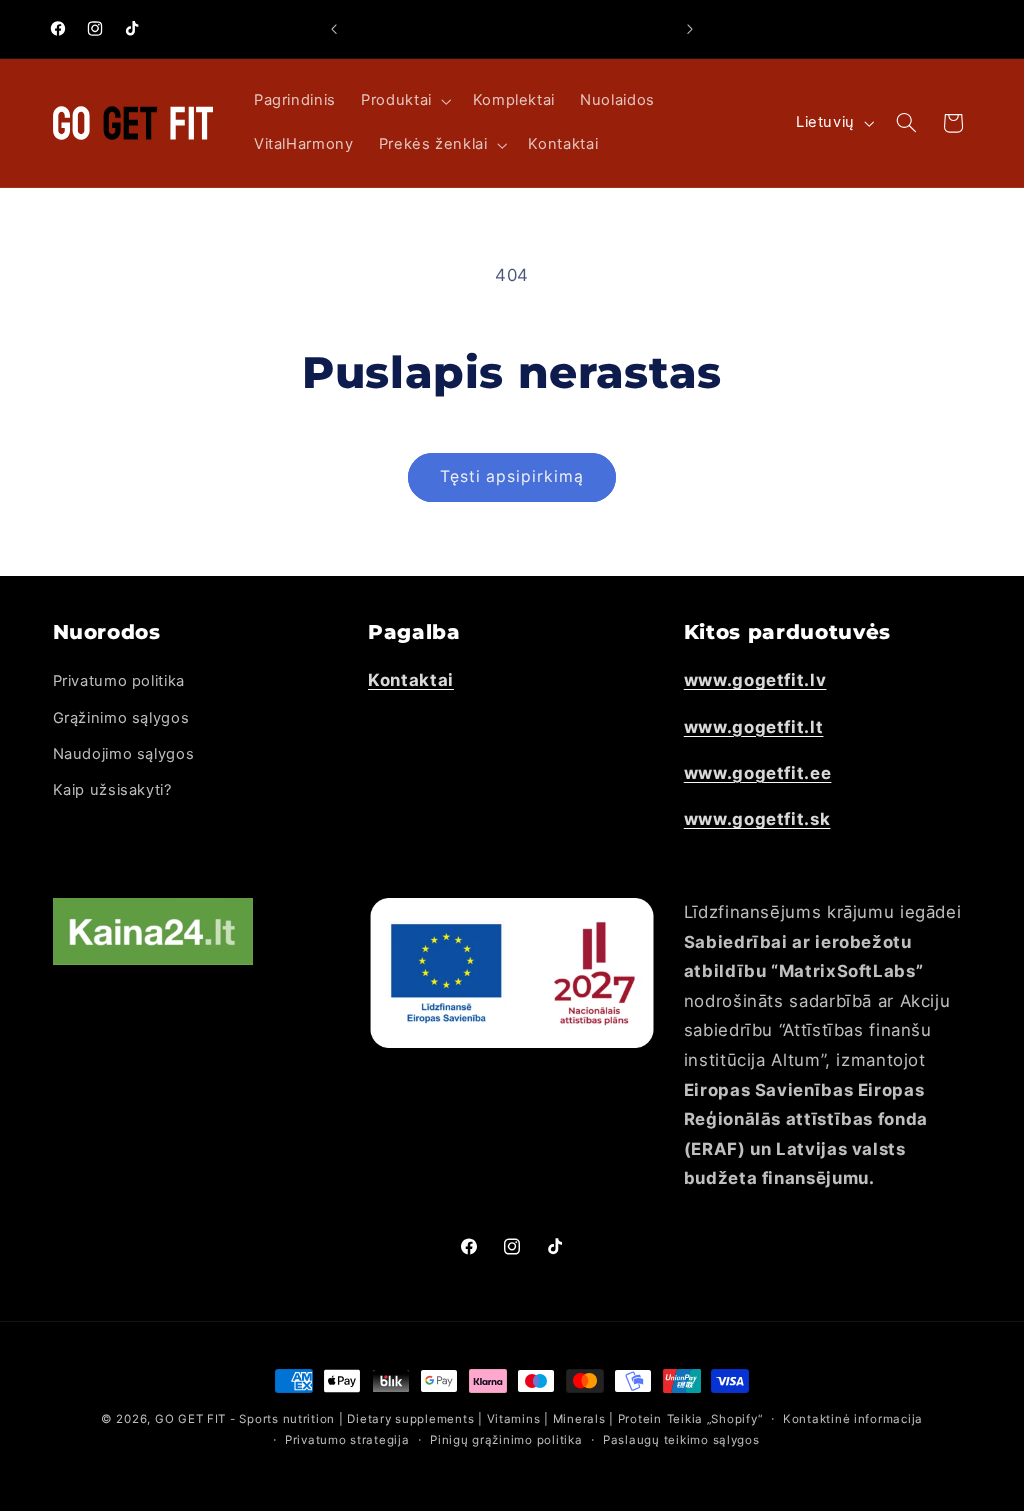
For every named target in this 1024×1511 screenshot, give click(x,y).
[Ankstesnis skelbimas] (334, 29)
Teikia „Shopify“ (715, 1419)
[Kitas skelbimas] (690, 29)
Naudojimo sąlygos (124, 754)
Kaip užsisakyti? (112, 790)
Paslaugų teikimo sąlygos (681, 1440)
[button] (405, 101)
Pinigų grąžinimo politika (506, 1440)
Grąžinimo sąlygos (121, 718)
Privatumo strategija (347, 1440)
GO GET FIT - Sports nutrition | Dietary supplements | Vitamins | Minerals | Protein (408, 1419)
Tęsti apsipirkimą (512, 476)
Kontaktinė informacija (853, 1419)
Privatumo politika (119, 681)
